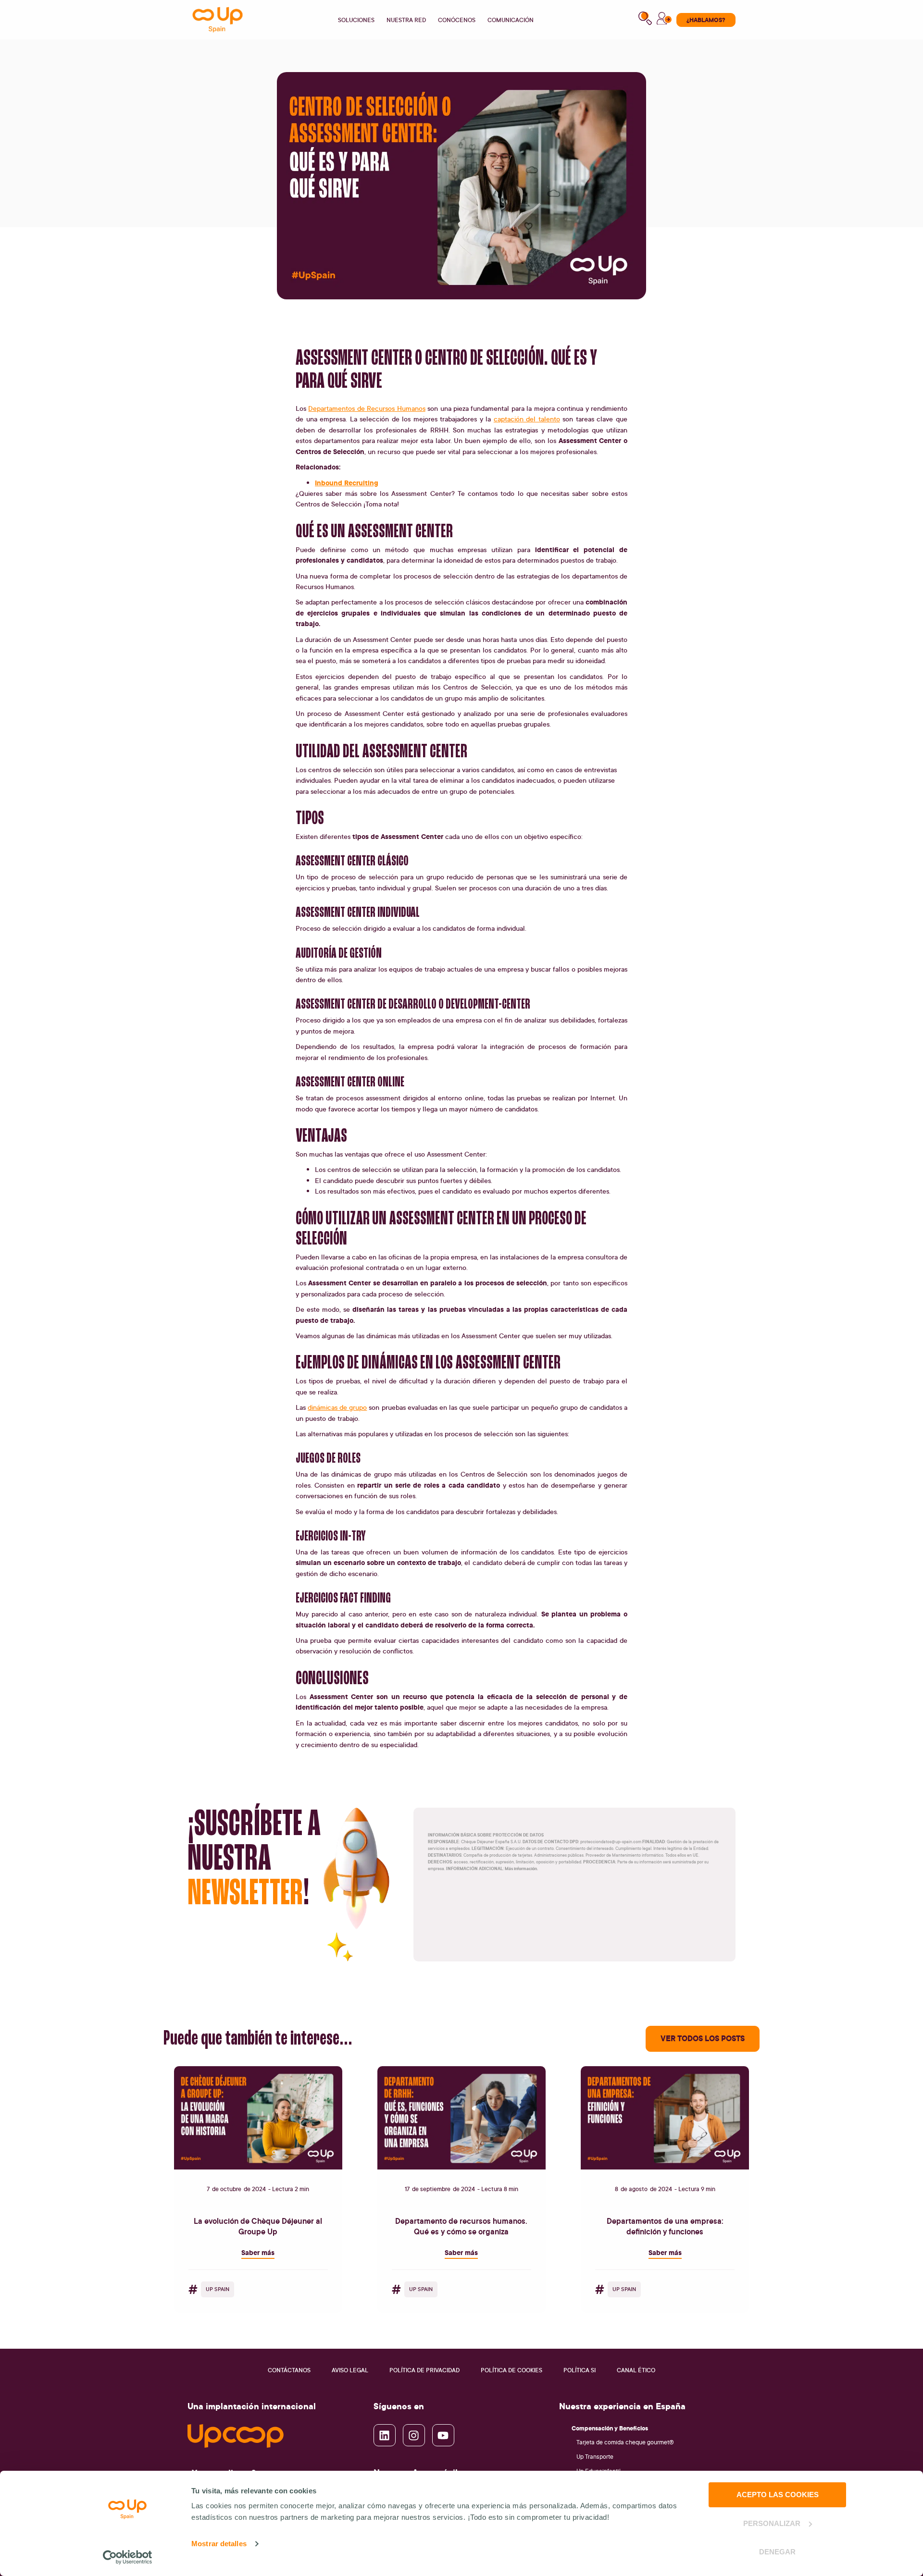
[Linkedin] (385, 2435)
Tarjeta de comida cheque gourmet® (625, 2442)
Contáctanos (289, 2370)
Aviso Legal (350, 2370)
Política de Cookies (511, 2370)
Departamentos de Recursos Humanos (367, 408)
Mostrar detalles (219, 2544)
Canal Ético (636, 2370)
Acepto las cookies (778, 2495)
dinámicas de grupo (337, 1407)
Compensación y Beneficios (610, 2428)
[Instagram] (414, 2435)
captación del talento (527, 419)
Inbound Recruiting (347, 483)
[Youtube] (443, 2435)
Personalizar (772, 2523)
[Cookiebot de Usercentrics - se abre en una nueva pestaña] (128, 2557)
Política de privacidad (424, 2370)
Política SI (580, 2370)
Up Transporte (595, 2457)
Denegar (777, 2552)
